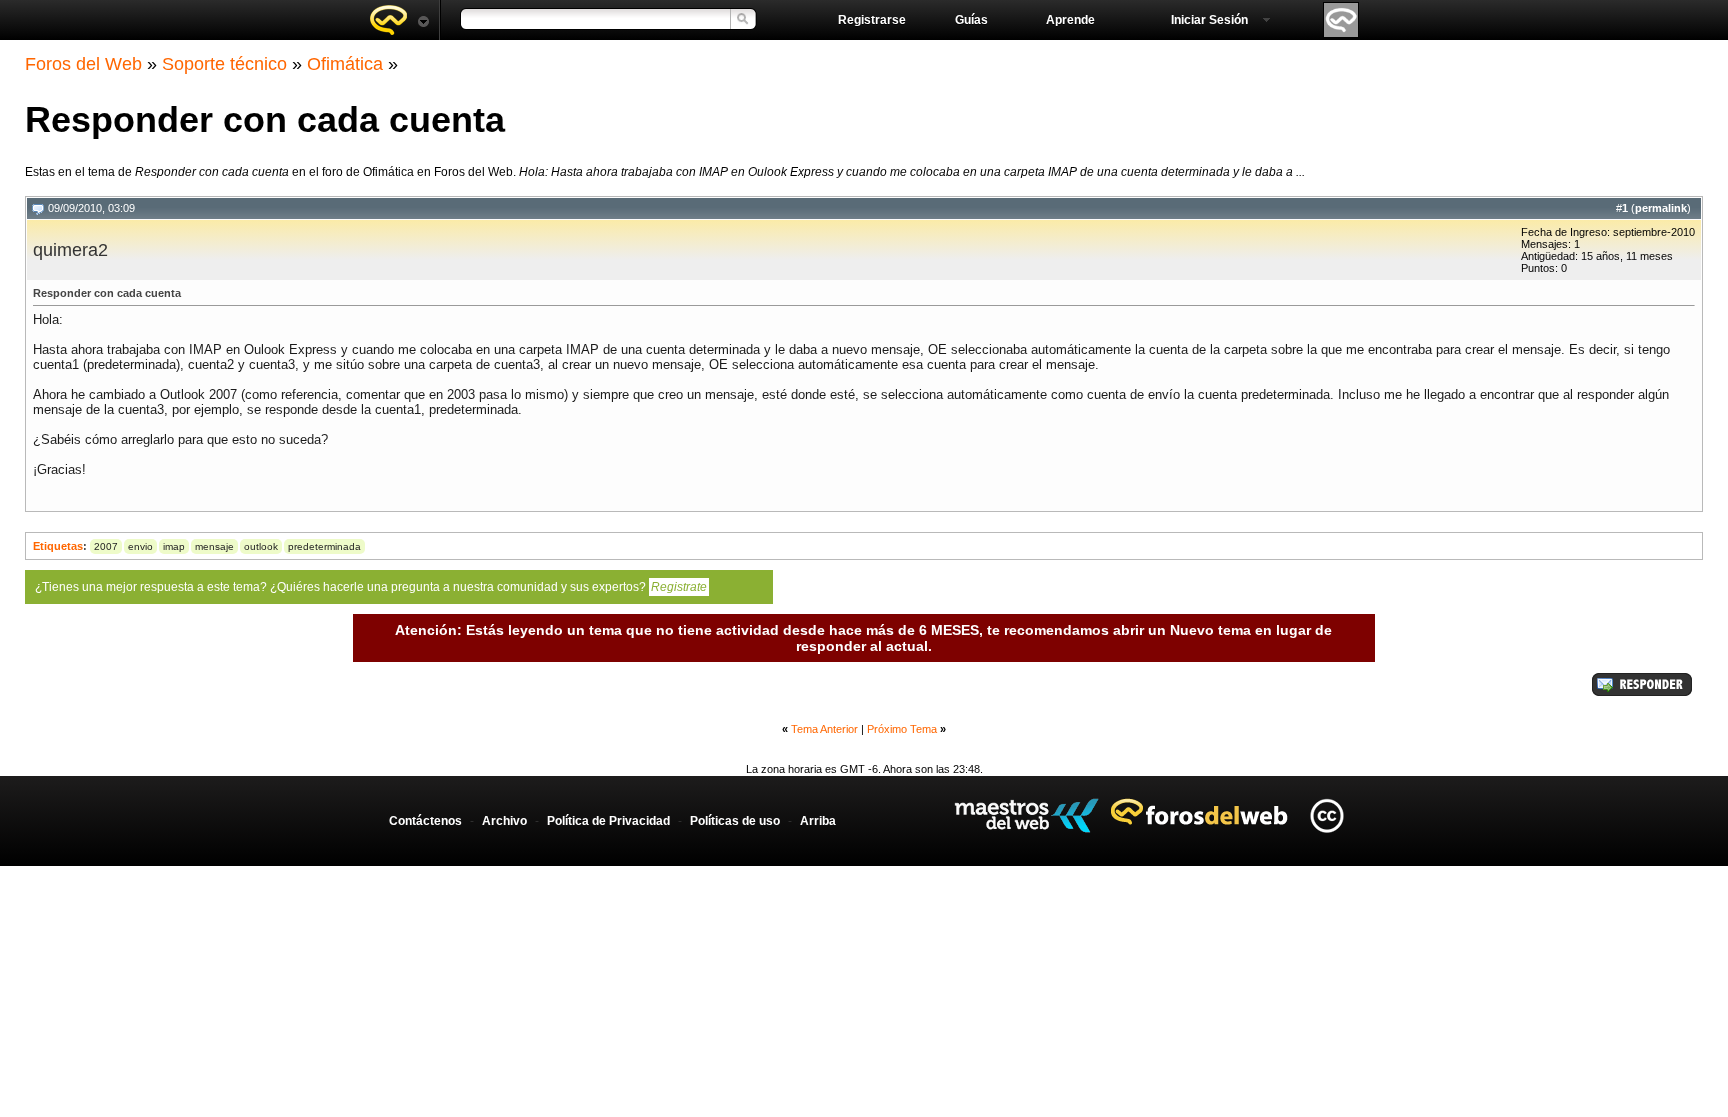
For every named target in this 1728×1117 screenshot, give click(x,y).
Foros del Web (83, 64)
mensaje (214, 546)
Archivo (504, 821)
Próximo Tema (902, 729)
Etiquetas (58, 546)
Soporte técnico (224, 64)
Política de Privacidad (608, 821)
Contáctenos (425, 821)
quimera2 (70, 250)
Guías (971, 20)
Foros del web (399, 20)
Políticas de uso (735, 821)
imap (174, 546)
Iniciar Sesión (1209, 20)
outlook (261, 546)
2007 (106, 546)
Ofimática (345, 64)
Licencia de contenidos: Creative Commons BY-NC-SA (1326, 815)
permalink (1661, 208)
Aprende (1070, 20)
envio (140, 546)
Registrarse (872, 20)
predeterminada (324, 546)
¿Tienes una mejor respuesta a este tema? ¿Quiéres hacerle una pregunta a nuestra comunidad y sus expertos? (371, 587)
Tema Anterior (824, 729)
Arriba (818, 821)
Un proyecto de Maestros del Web (1026, 815)
